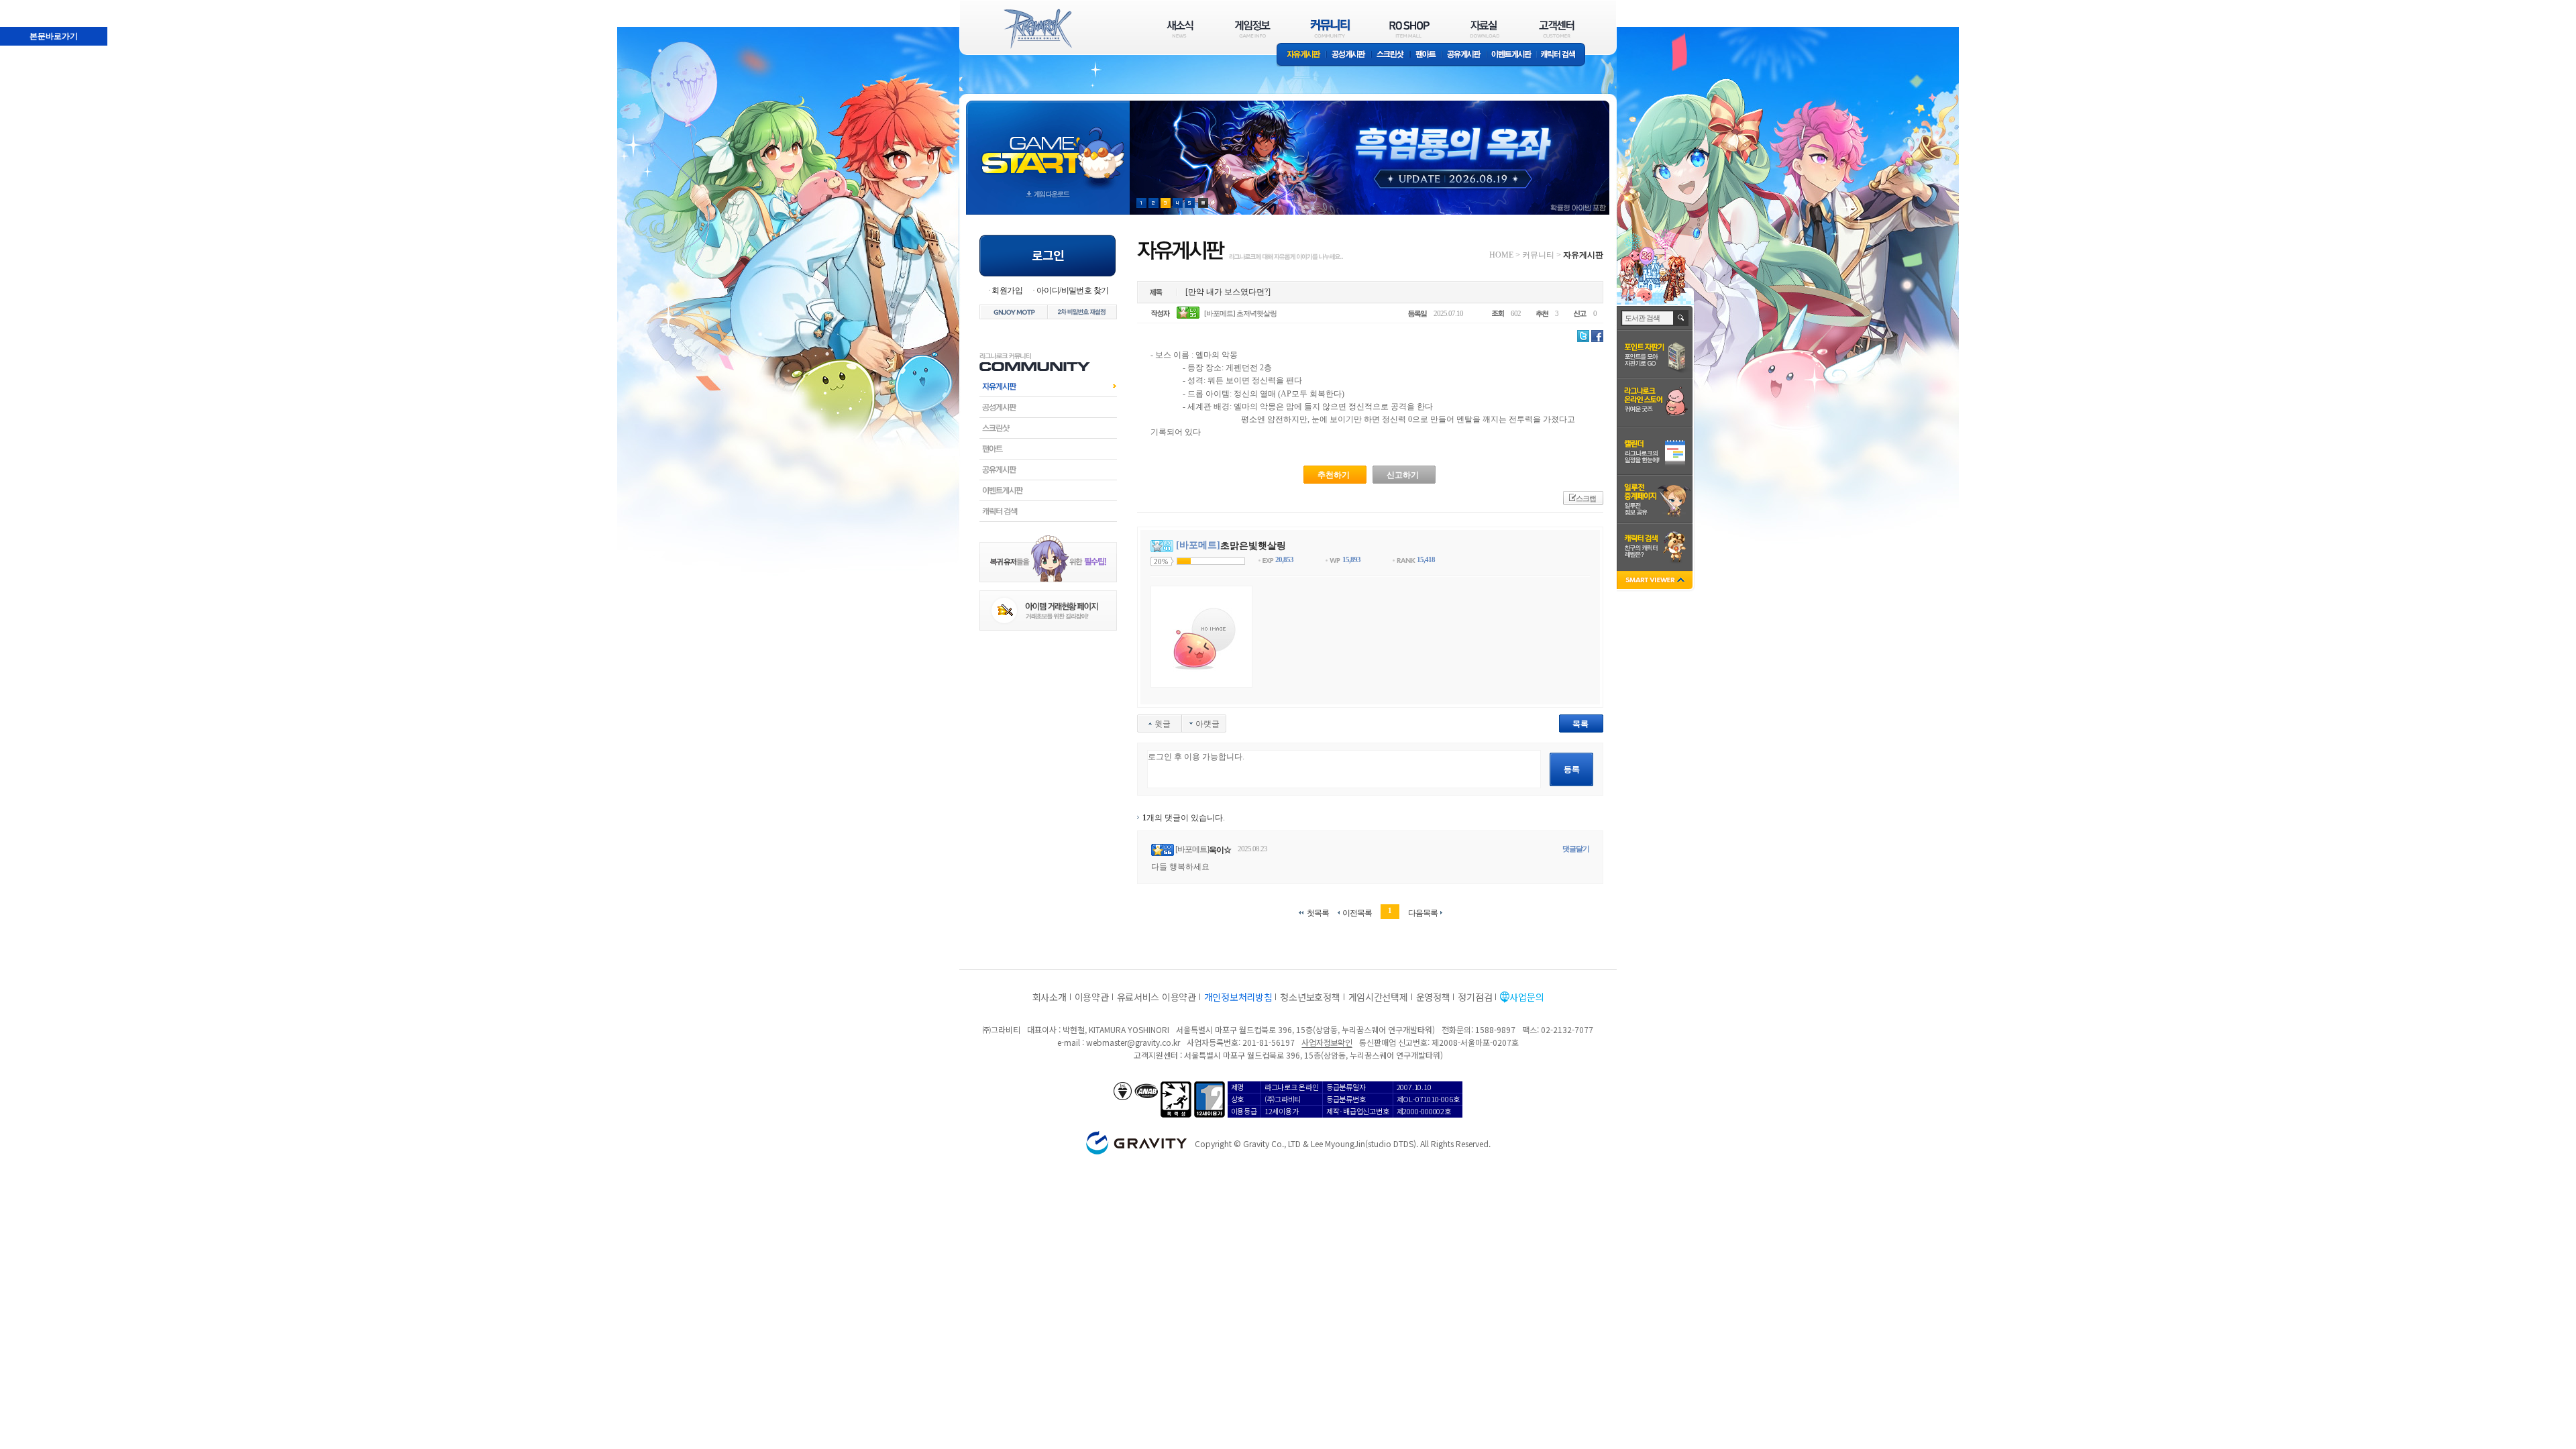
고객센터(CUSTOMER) (1557, 29)
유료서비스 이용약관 (1157, 997)
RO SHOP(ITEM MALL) (1409, 29)
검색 (1681, 318)
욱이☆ (1220, 850)
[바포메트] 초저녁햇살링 (1240, 313)
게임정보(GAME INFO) (1253, 29)
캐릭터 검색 (1562, 55)
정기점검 (1475, 997)
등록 (1572, 769)
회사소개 (1050, 997)
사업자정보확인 (1327, 1042)
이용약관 (1092, 997)
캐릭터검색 (1048, 511)
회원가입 (1007, 290)
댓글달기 (1576, 849)
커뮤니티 (1538, 255)
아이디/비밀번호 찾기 (1072, 290)
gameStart (1048, 145)
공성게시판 (1349, 55)
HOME (1501, 255)
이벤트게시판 (1512, 55)
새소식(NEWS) (1180, 29)
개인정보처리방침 (1238, 997)
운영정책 (1433, 997)
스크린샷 (1391, 55)
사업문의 (1526, 997)
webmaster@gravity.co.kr (1133, 1042)
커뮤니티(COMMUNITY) (1330, 29)
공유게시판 (1464, 55)
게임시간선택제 (1378, 997)
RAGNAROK (1037, 29)
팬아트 (1426, 55)
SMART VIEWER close (1656, 581)
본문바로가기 (24, 6)
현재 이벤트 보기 (1203, 203)
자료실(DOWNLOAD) (1484, 29)
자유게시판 (1301, 55)
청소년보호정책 (1310, 997)
